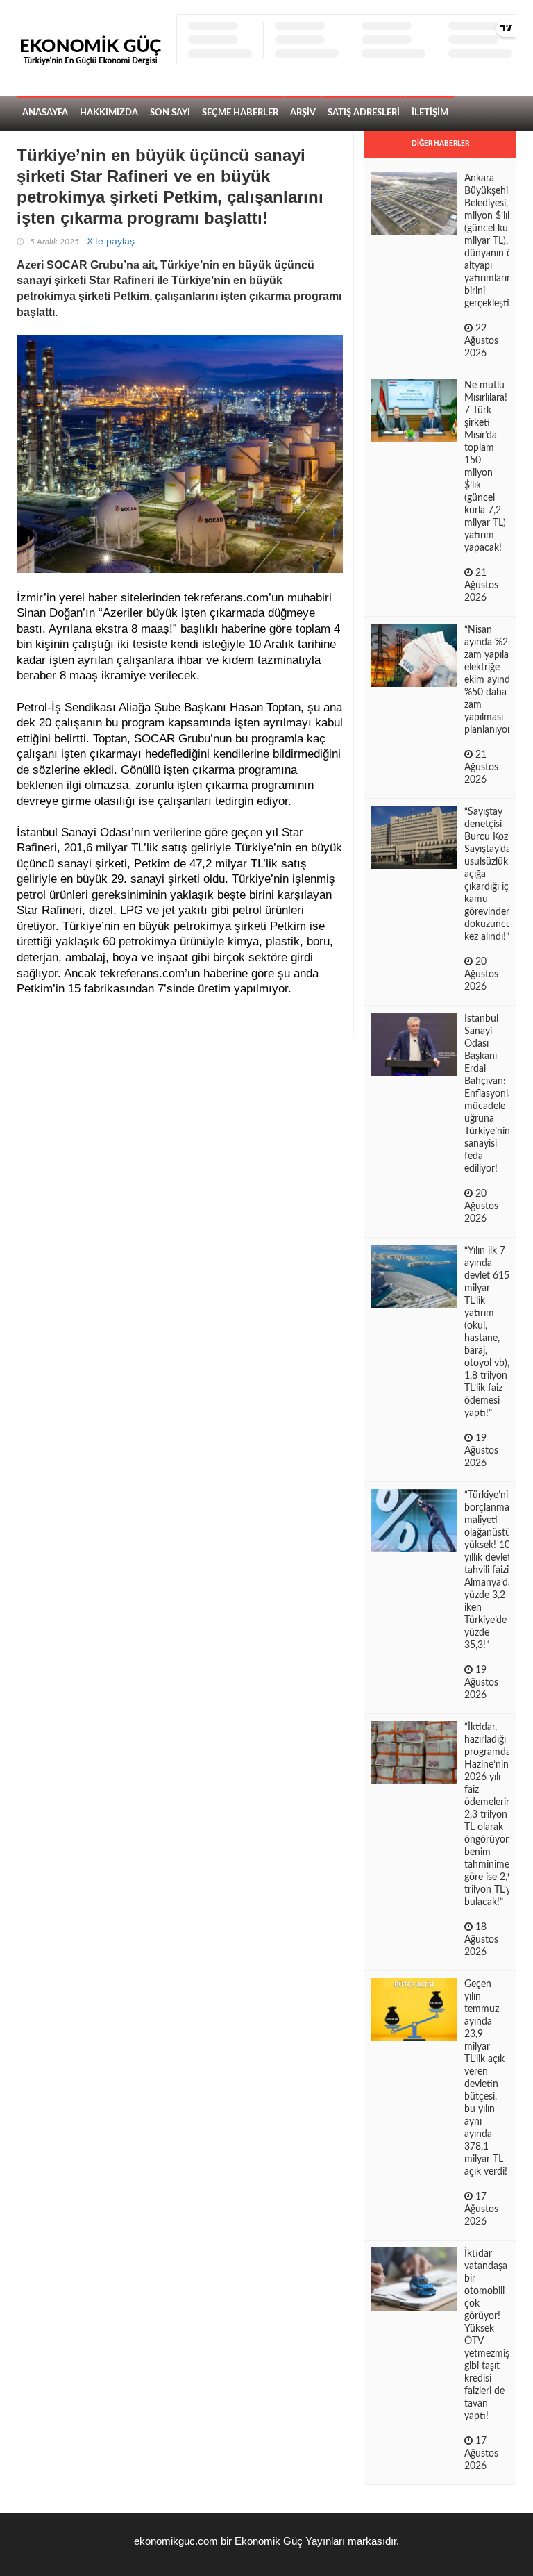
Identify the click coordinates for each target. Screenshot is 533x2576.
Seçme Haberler (240, 113)
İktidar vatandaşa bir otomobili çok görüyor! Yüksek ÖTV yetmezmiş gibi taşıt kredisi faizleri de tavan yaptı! (487, 2335)
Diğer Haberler (440, 144)
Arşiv (303, 113)
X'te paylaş (111, 241)
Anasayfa (45, 113)
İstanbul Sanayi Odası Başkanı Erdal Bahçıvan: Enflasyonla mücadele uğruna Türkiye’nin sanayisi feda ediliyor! (489, 1094)
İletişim (430, 113)
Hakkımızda (109, 113)
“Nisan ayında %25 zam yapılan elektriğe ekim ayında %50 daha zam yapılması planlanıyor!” (491, 680)
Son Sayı (170, 113)
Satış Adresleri (364, 113)
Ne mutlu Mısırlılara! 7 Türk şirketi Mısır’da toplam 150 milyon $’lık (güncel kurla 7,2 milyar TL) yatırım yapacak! (486, 467)
